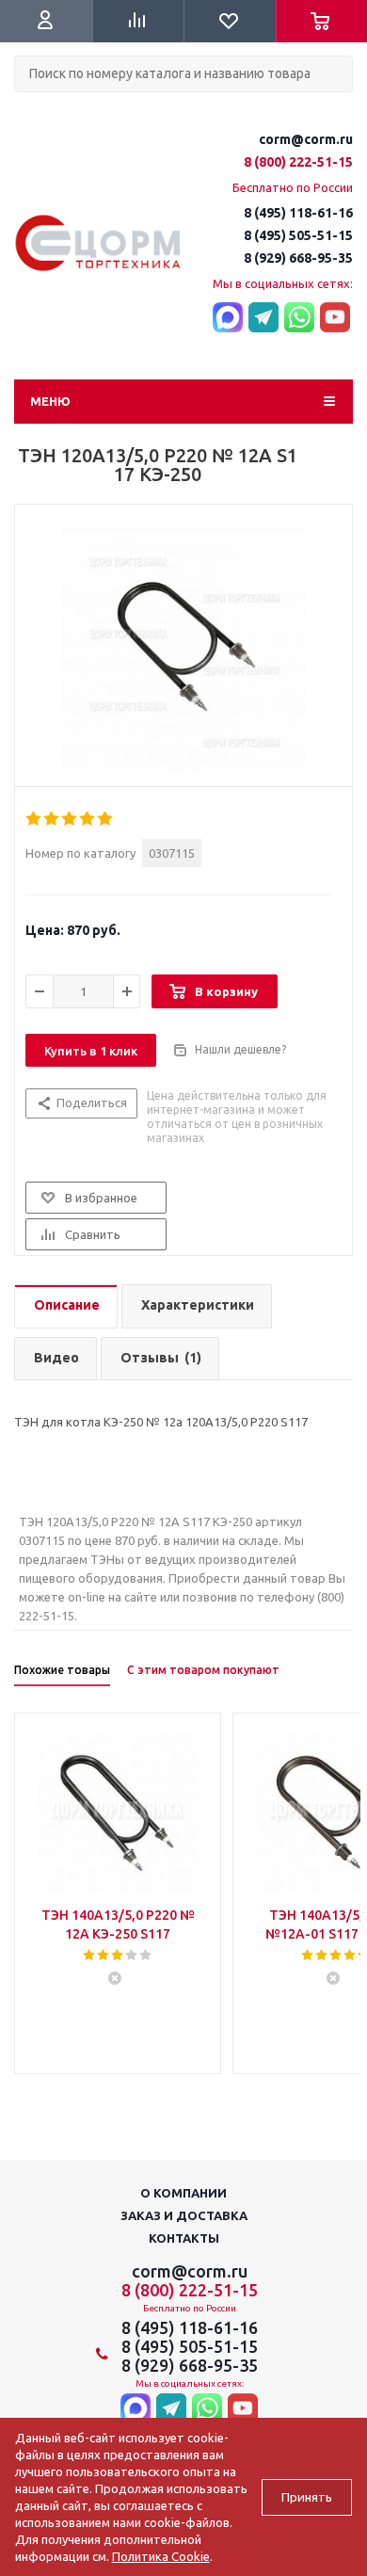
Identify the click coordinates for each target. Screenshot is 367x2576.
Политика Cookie (161, 2556)
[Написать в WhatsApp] (299, 318)
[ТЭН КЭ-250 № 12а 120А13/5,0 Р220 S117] (183, 651)
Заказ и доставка (184, 2215)
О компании (183, 2193)
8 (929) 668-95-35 (298, 258)
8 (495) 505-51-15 (298, 235)
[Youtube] (335, 318)
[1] (34, 819)
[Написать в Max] (228, 318)
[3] (70, 819)
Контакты (184, 2238)
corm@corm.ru (306, 139)
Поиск (24, 108)
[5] (106, 819)
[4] (88, 819)
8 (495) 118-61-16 (298, 213)
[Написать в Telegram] (263, 318)
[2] (52, 819)
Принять (307, 2497)
